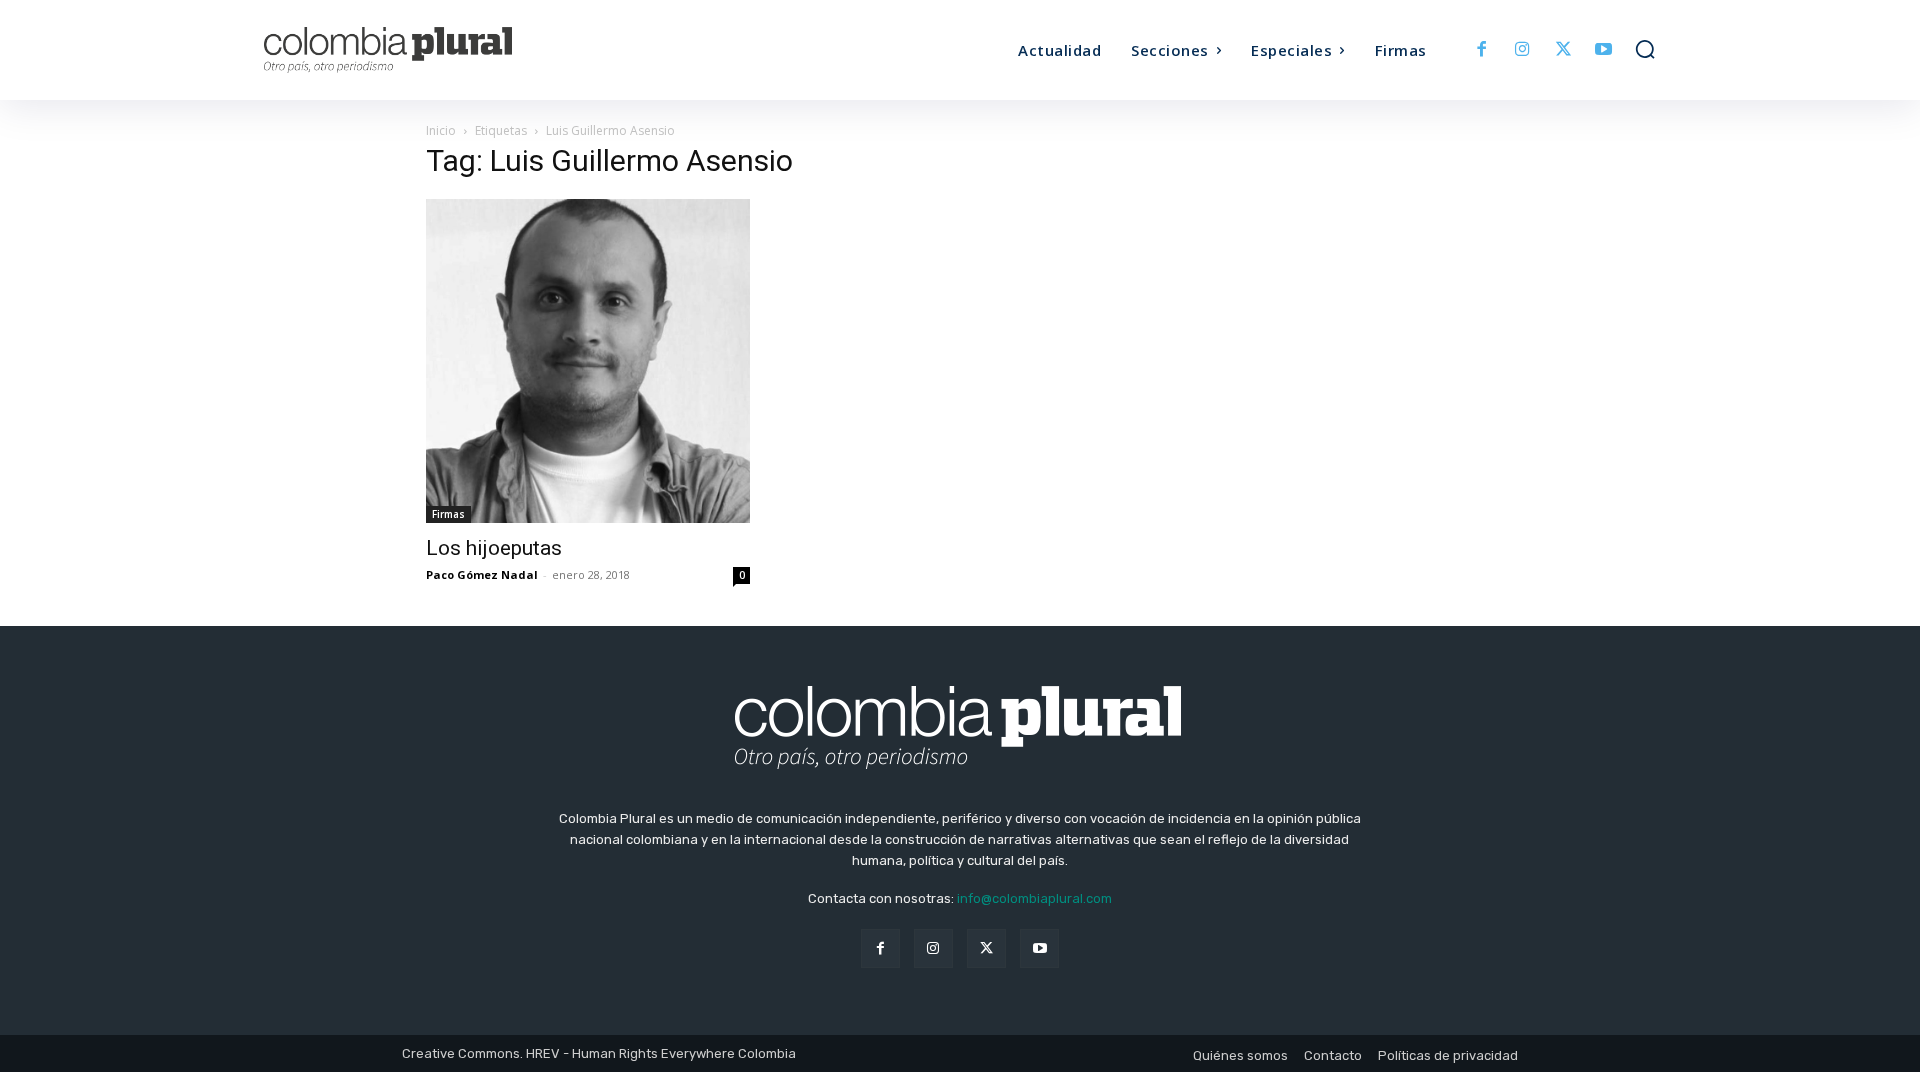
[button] (1645, 49)
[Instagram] (1522, 50)
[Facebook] (1482, 50)
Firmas (448, 514)
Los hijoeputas (494, 548)
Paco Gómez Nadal (482, 574)
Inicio (441, 130)
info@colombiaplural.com (1034, 898)
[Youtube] (1603, 50)
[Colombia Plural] (438, 50)
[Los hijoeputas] (588, 361)
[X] (1563, 50)
